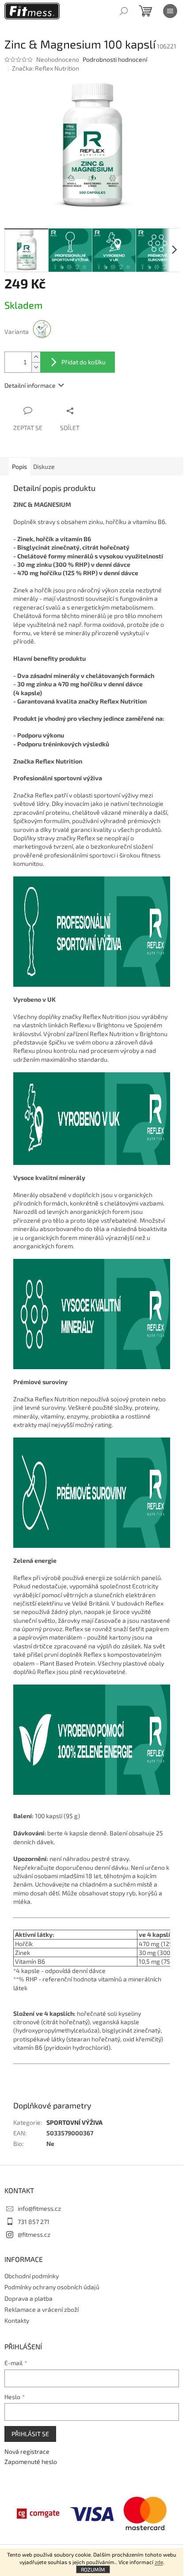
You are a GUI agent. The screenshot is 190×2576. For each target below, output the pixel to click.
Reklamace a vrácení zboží (42, 2309)
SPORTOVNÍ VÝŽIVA (74, 2122)
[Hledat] (124, 11)
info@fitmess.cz (39, 2208)
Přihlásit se (30, 2434)
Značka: (46, 68)
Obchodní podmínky (32, 2276)
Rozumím (93, 2569)
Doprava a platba (28, 2298)
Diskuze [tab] (44, 466)
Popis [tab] (19, 466)
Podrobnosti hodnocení (115, 59)
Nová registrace (27, 2451)
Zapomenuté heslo (31, 2462)
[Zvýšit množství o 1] (36, 357)
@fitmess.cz (34, 2234)
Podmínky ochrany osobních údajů (52, 2287)
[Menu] (170, 11)
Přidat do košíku (84, 362)
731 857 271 (34, 2222)
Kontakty (17, 2320)
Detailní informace (30, 385)
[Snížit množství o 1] (36, 367)
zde (159, 2562)
